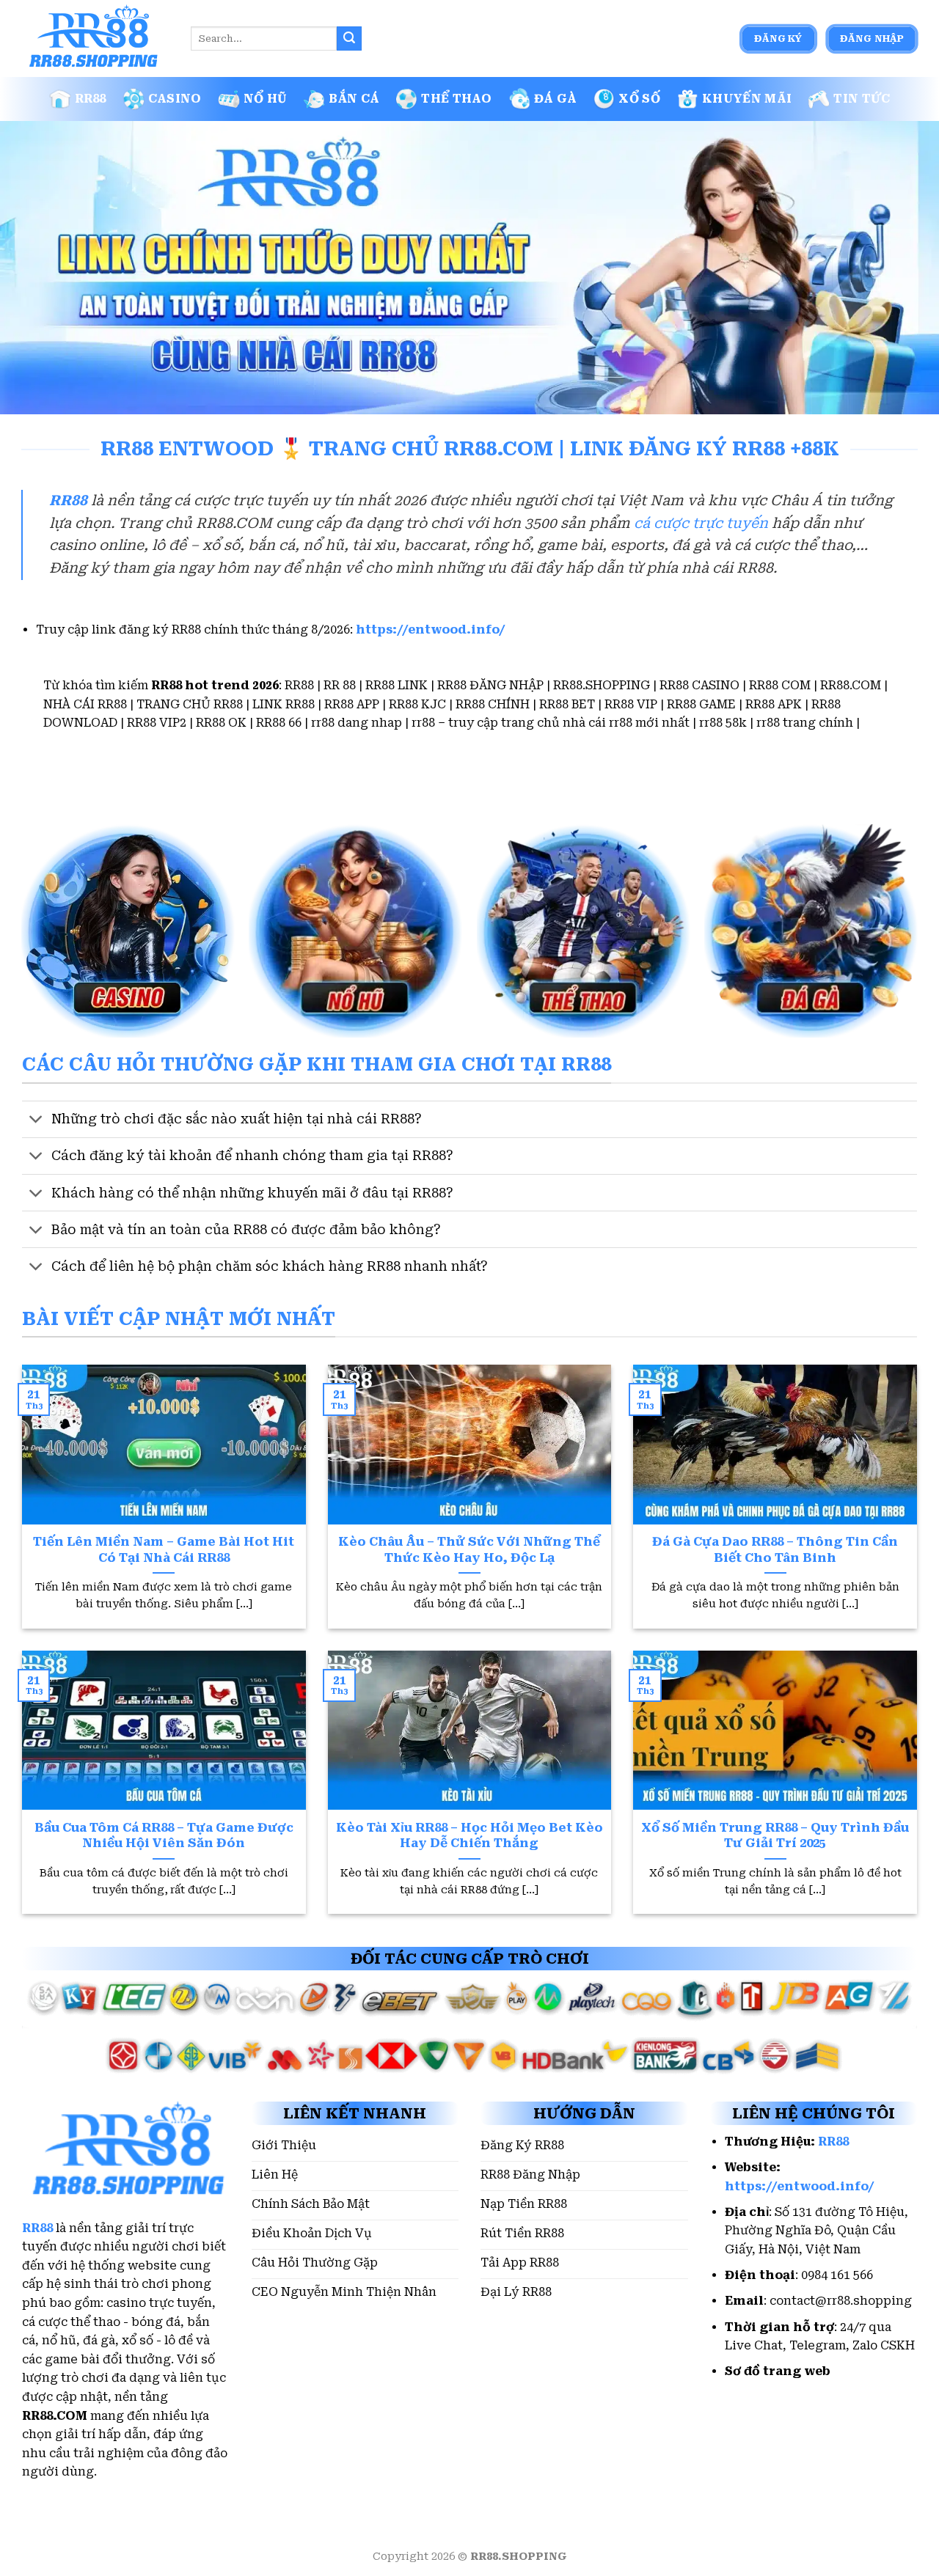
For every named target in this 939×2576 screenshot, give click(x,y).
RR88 (91, 99)
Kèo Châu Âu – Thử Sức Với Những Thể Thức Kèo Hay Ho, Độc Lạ (469, 1550)
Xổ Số (639, 99)
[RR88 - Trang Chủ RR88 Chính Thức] (95, 39)
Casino (175, 99)
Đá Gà (556, 99)
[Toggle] (36, 1121)
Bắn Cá (354, 99)
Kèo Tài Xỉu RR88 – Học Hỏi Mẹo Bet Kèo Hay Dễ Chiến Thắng (469, 1836)
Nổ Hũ (266, 99)
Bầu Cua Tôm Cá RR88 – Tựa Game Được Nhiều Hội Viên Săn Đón (164, 1836)
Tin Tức (862, 99)
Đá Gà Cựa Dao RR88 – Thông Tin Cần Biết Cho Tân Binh (775, 1550)
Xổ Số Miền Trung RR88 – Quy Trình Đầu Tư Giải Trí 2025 (775, 1836)
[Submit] (349, 39)
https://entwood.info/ (431, 630)
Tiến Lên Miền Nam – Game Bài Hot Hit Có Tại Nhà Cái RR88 (164, 1550)
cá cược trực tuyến (701, 523)
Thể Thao (457, 99)
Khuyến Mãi (747, 99)
